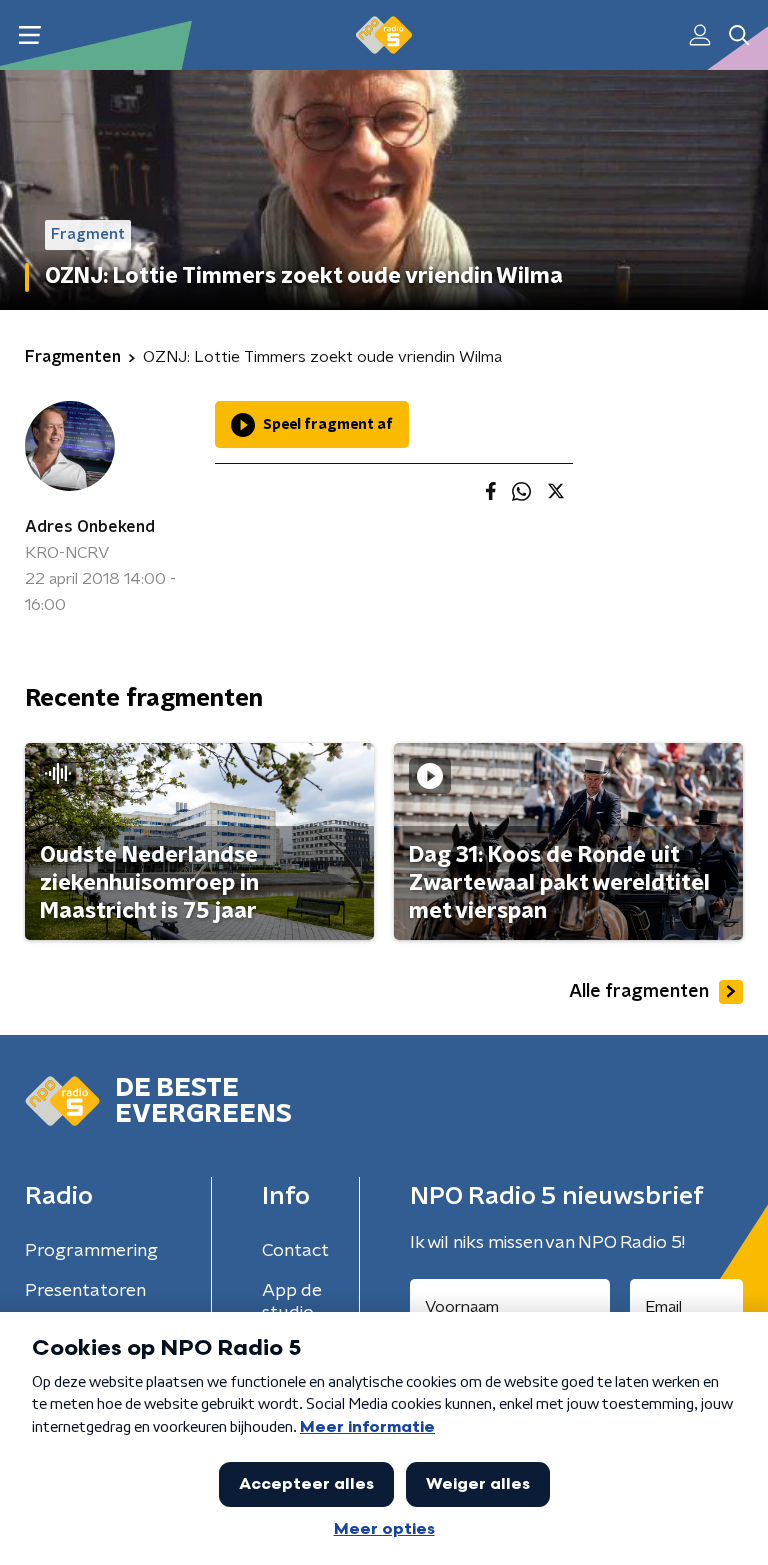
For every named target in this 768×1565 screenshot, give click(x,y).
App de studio (292, 1302)
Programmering (91, 1251)
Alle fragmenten (639, 992)
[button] (29, 35)
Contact (295, 1251)
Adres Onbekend (90, 527)
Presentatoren (85, 1291)
